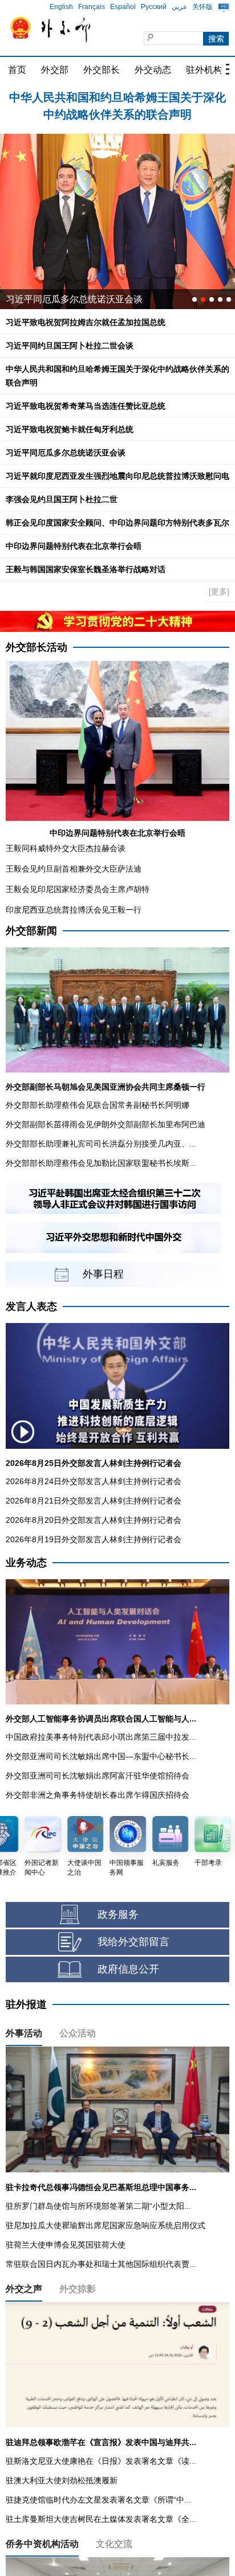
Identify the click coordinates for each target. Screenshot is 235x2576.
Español (123, 7)
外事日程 (103, 1274)
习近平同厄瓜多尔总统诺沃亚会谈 (66, 453)
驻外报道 (26, 2004)
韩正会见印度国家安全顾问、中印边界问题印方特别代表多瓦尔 (117, 523)
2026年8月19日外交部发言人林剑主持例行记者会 (94, 1539)
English (61, 7)
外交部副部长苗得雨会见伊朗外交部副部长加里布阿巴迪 (106, 1124)
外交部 (55, 70)
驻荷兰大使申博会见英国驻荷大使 (66, 2245)
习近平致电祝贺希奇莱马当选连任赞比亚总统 (86, 406)
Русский (154, 7)
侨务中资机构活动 (42, 2544)
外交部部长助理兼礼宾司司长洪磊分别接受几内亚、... (101, 1144)
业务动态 (26, 1563)
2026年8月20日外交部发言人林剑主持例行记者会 (94, 1520)
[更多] (219, 591)
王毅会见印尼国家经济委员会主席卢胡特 (78, 889)
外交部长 (102, 70)
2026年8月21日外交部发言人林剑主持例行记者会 (94, 1501)
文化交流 (114, 2544)
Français (92, 7)
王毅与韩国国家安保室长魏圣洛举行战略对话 (86, 569)
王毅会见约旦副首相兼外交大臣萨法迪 (74, 869)
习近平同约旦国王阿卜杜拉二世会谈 (70, 346)
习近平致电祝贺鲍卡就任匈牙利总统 (70, 429)
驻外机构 (204, 70)
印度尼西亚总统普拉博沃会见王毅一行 (74, 910)
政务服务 (118, 1914)
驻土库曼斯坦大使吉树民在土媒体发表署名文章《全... (101, 2519)
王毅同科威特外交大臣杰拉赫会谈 (66, 848)
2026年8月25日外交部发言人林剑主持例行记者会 (94, 1463)
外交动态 (153, 70)
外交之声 (24, 2289)
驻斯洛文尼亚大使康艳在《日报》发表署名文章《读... (101, 2461)
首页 (17, 70)
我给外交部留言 (133, 1942)
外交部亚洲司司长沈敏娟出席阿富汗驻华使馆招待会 (98, 1776)
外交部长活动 (37, 647)
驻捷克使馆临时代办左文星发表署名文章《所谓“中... (98, 2500)
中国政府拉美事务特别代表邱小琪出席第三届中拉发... (101, 1737)
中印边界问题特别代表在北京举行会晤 (74, 546)
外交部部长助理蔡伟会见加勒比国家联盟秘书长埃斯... (101, 1163)
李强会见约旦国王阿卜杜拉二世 (62, 499)
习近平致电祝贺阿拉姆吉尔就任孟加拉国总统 (86, 322)
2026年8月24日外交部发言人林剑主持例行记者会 (94, 1481)
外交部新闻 (31, 931)
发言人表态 (31, 1307)
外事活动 (24, 2033)
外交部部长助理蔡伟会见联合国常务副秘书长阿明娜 (98, 1105)
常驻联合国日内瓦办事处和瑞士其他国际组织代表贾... (101, 2264)
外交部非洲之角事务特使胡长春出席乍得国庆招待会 (98, 1795)
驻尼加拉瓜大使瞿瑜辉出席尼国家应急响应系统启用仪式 (106, 2225)
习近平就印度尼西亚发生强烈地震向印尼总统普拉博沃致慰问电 (117, 476)
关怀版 (202, 7)
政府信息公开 (128, 1969)
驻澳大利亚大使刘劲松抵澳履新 (62, 2480)
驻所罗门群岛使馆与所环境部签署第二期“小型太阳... (98, 2206)
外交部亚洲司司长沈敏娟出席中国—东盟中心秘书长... (101, 1756)
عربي (179, 7)
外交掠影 (78, 2289)
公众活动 (78, 2033)
